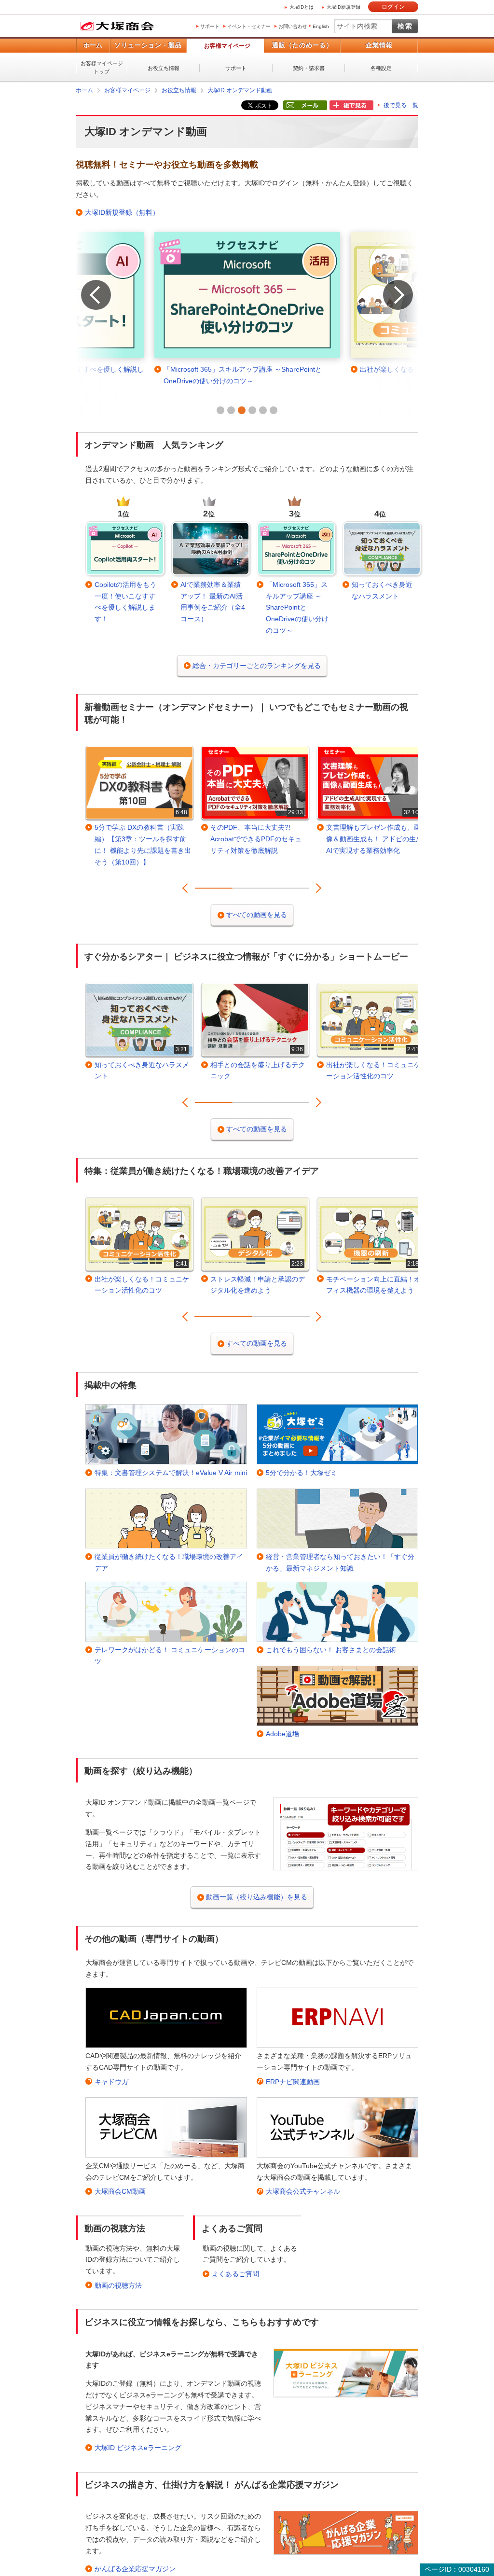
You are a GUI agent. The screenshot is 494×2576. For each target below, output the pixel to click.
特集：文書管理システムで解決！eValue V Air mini (171, 1473)
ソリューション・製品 (148, 45)
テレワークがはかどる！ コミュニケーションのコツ (170, 1656)
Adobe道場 (282, 1734)
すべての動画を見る (257, 915)
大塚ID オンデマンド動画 (240, 90)
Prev (86, 282)
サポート (210, 26)
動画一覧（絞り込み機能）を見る (257, 1897)
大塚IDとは (302, 7)
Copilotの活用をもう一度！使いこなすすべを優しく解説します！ (125, 602)
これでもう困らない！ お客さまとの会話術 (331, 1650)
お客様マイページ (227, 46)
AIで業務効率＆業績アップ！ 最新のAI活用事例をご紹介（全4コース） (213, 602)
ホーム (93, 45)
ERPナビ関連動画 (293, 2082)
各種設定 (381, 68)
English (321, 26)
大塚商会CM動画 (120, 2191)
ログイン (393, 7)
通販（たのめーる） (302, 45)
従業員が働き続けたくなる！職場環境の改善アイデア (169, 1562)
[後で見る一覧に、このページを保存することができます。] (351, 106)
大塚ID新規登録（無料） (122, 212)
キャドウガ (111, 2082)
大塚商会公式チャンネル (303, 2191)
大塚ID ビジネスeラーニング (138, 2448)
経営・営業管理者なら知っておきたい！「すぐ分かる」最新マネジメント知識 (340, 1562)
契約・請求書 (309, 68)
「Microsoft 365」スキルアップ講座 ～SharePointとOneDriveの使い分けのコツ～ (297, 607)
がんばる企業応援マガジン (135, 2569)
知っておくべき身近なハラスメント (382, 590)
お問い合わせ (293, 26)
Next (388, 282)
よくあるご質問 (235, 2274)
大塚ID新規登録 (343, 7)
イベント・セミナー (249, 26)
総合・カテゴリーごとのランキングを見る (257, 666)
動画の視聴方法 (118, 2285)
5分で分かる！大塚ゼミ (302, 1473)
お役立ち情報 (164, 68)
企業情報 (379, 45)
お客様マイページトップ (102, 67)
